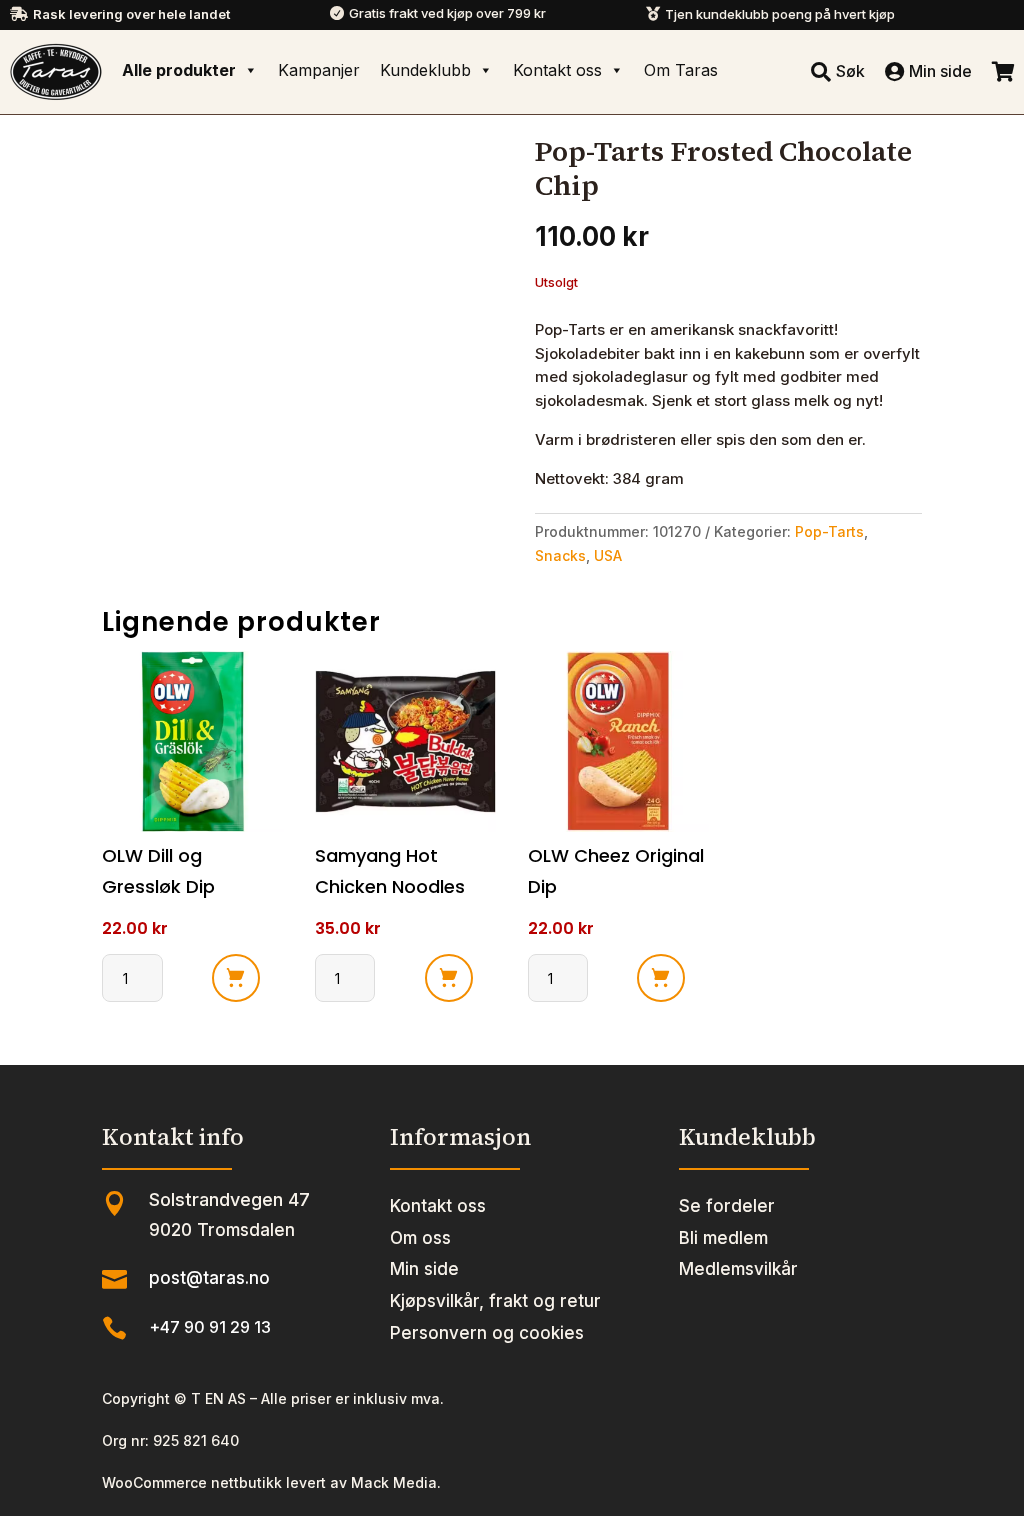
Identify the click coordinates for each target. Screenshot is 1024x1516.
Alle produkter (179, 70)
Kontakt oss (557, 70)
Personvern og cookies (487, 1333)
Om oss (420, 1238)
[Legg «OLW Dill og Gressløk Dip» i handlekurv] (236, 978)
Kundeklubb (425, 70)
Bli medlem (723, 1238)
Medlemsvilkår (738, 1269)
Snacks (560, 555)
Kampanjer (319, 70)
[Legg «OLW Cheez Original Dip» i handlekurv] (661, 978)
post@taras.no (209, 1278)
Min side (424, 1269)
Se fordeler (727, 1206)
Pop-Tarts (829, 531)
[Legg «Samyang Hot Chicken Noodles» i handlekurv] (449, 978)
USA (608, 555)
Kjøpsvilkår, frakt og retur (495, 1301)
